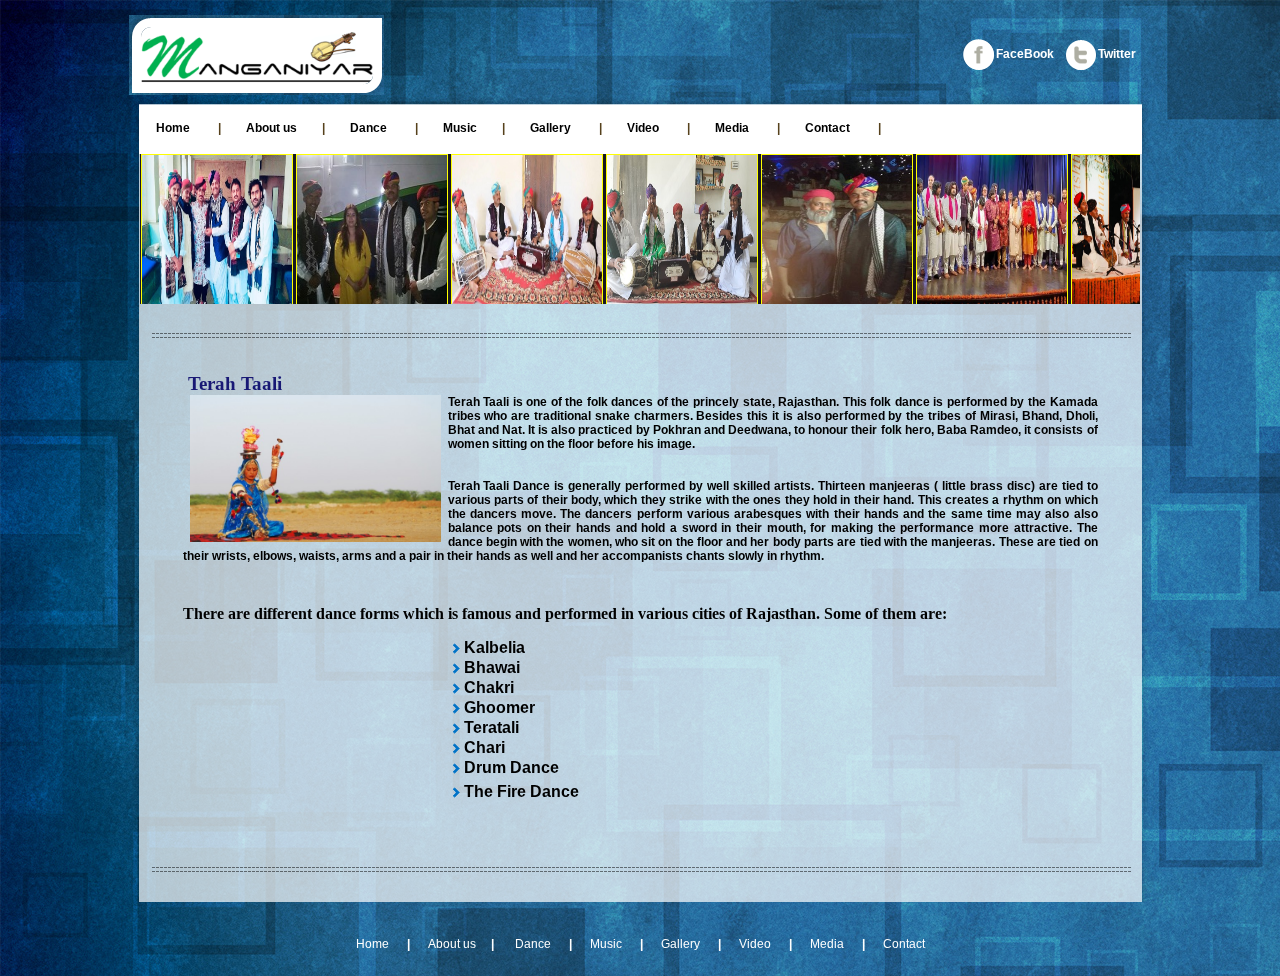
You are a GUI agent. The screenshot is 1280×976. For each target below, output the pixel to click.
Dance (370, 128)
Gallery (552, 128)
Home (173, 128)
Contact (827, 128)
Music (460, 128)
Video (644, 128)
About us (271, 128)
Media (733, 128)
